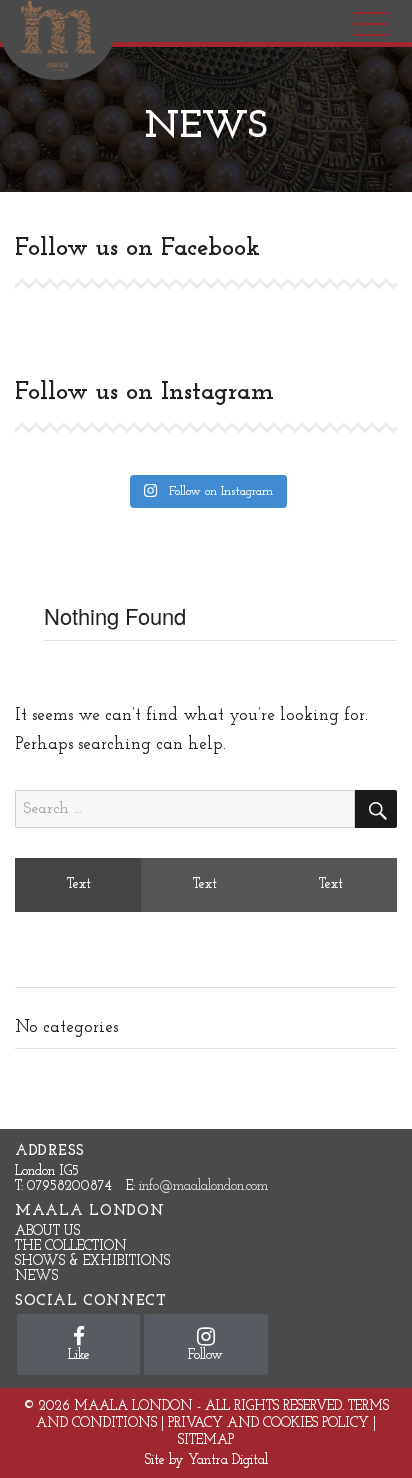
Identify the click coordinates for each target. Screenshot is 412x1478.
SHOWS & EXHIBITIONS (92, 1261)
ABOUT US (47, 1231)
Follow (205, 1355)
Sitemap (206, 1440)
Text (79, 884)
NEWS (36, 1276)
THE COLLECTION (71, 1246)
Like (79, 1355)
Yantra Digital (228, 1460)
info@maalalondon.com (203, 1186)
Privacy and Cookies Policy (268, 1423)
